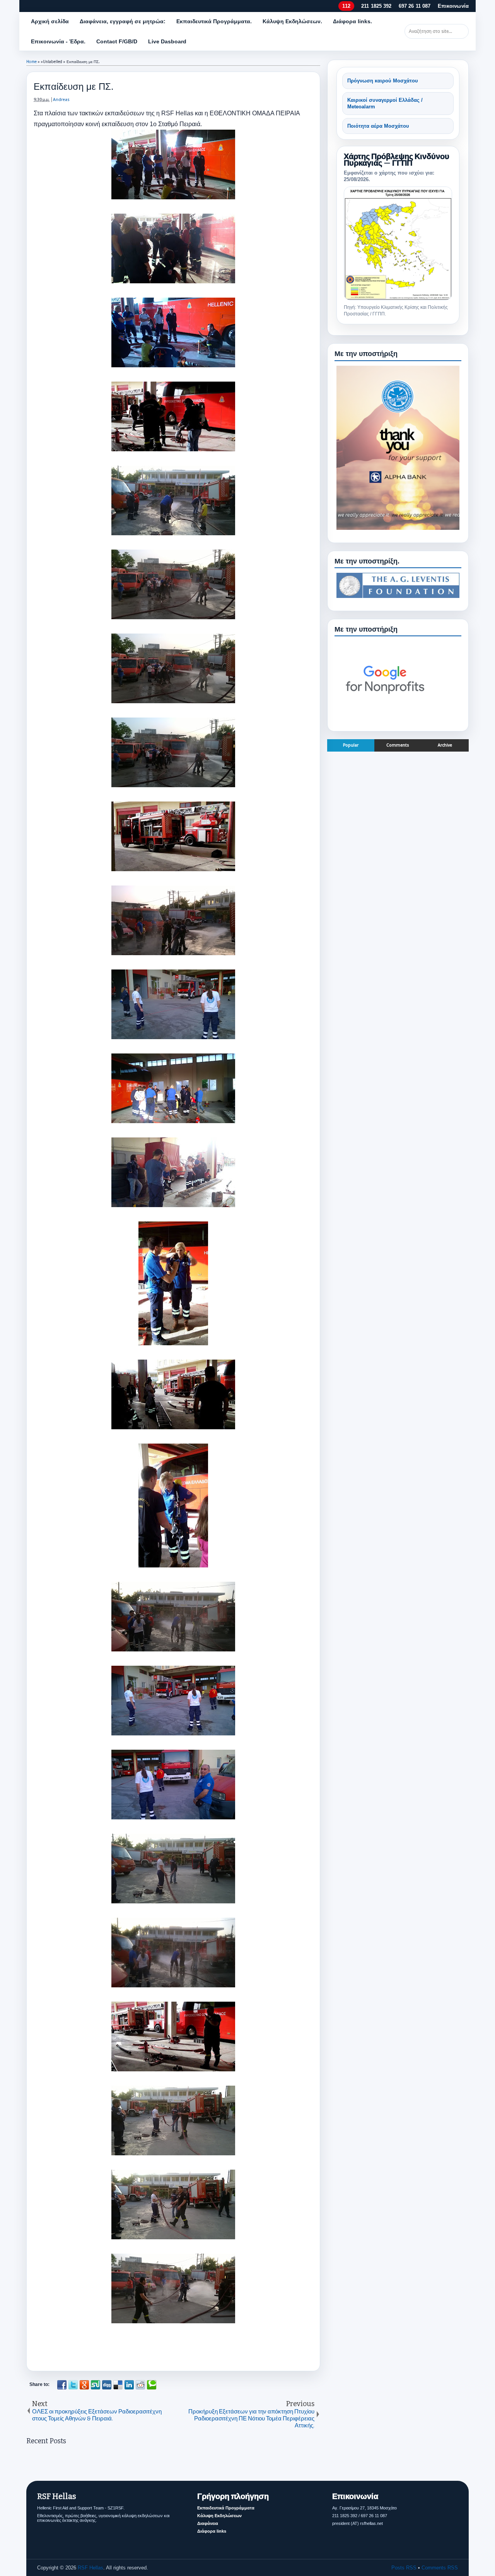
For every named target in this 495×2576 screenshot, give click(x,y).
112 (346, 6)
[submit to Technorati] (152, 2385)
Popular (351, 745)
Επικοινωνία (453, 6)
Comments (398, 745)
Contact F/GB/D (117, 41)
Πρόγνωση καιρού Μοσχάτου (383, 81)
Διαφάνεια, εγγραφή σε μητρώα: (123, 21)
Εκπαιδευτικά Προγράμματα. (214, 21)
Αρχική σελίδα (50, 21)
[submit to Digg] (107, 2385)
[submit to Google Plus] (84, 2385)
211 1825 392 (376, 6)
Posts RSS (404, 2568)
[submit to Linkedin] (129, 2385)
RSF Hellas (90, 2568)
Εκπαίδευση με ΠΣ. (74, 86)
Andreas (61, 100)
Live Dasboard (167, 41)
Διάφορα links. (352, 21)
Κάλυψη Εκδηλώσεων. (292, 21)
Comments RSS (440, 2568)
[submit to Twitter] (73, 2385)
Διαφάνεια (208, 2523)
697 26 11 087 (415, 6)
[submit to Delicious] (118, 2385)
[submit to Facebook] (62, 2385)
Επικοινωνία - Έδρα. (58, 41)
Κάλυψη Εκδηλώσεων (219, 2516)
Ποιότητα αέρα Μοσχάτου (378, 126)
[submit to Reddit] (140, 2385)
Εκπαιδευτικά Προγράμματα (226, 2508)
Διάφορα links (212, 2531)
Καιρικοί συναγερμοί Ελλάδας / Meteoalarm (385, 104)
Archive (445, 745)
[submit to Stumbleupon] (96, 2385)
